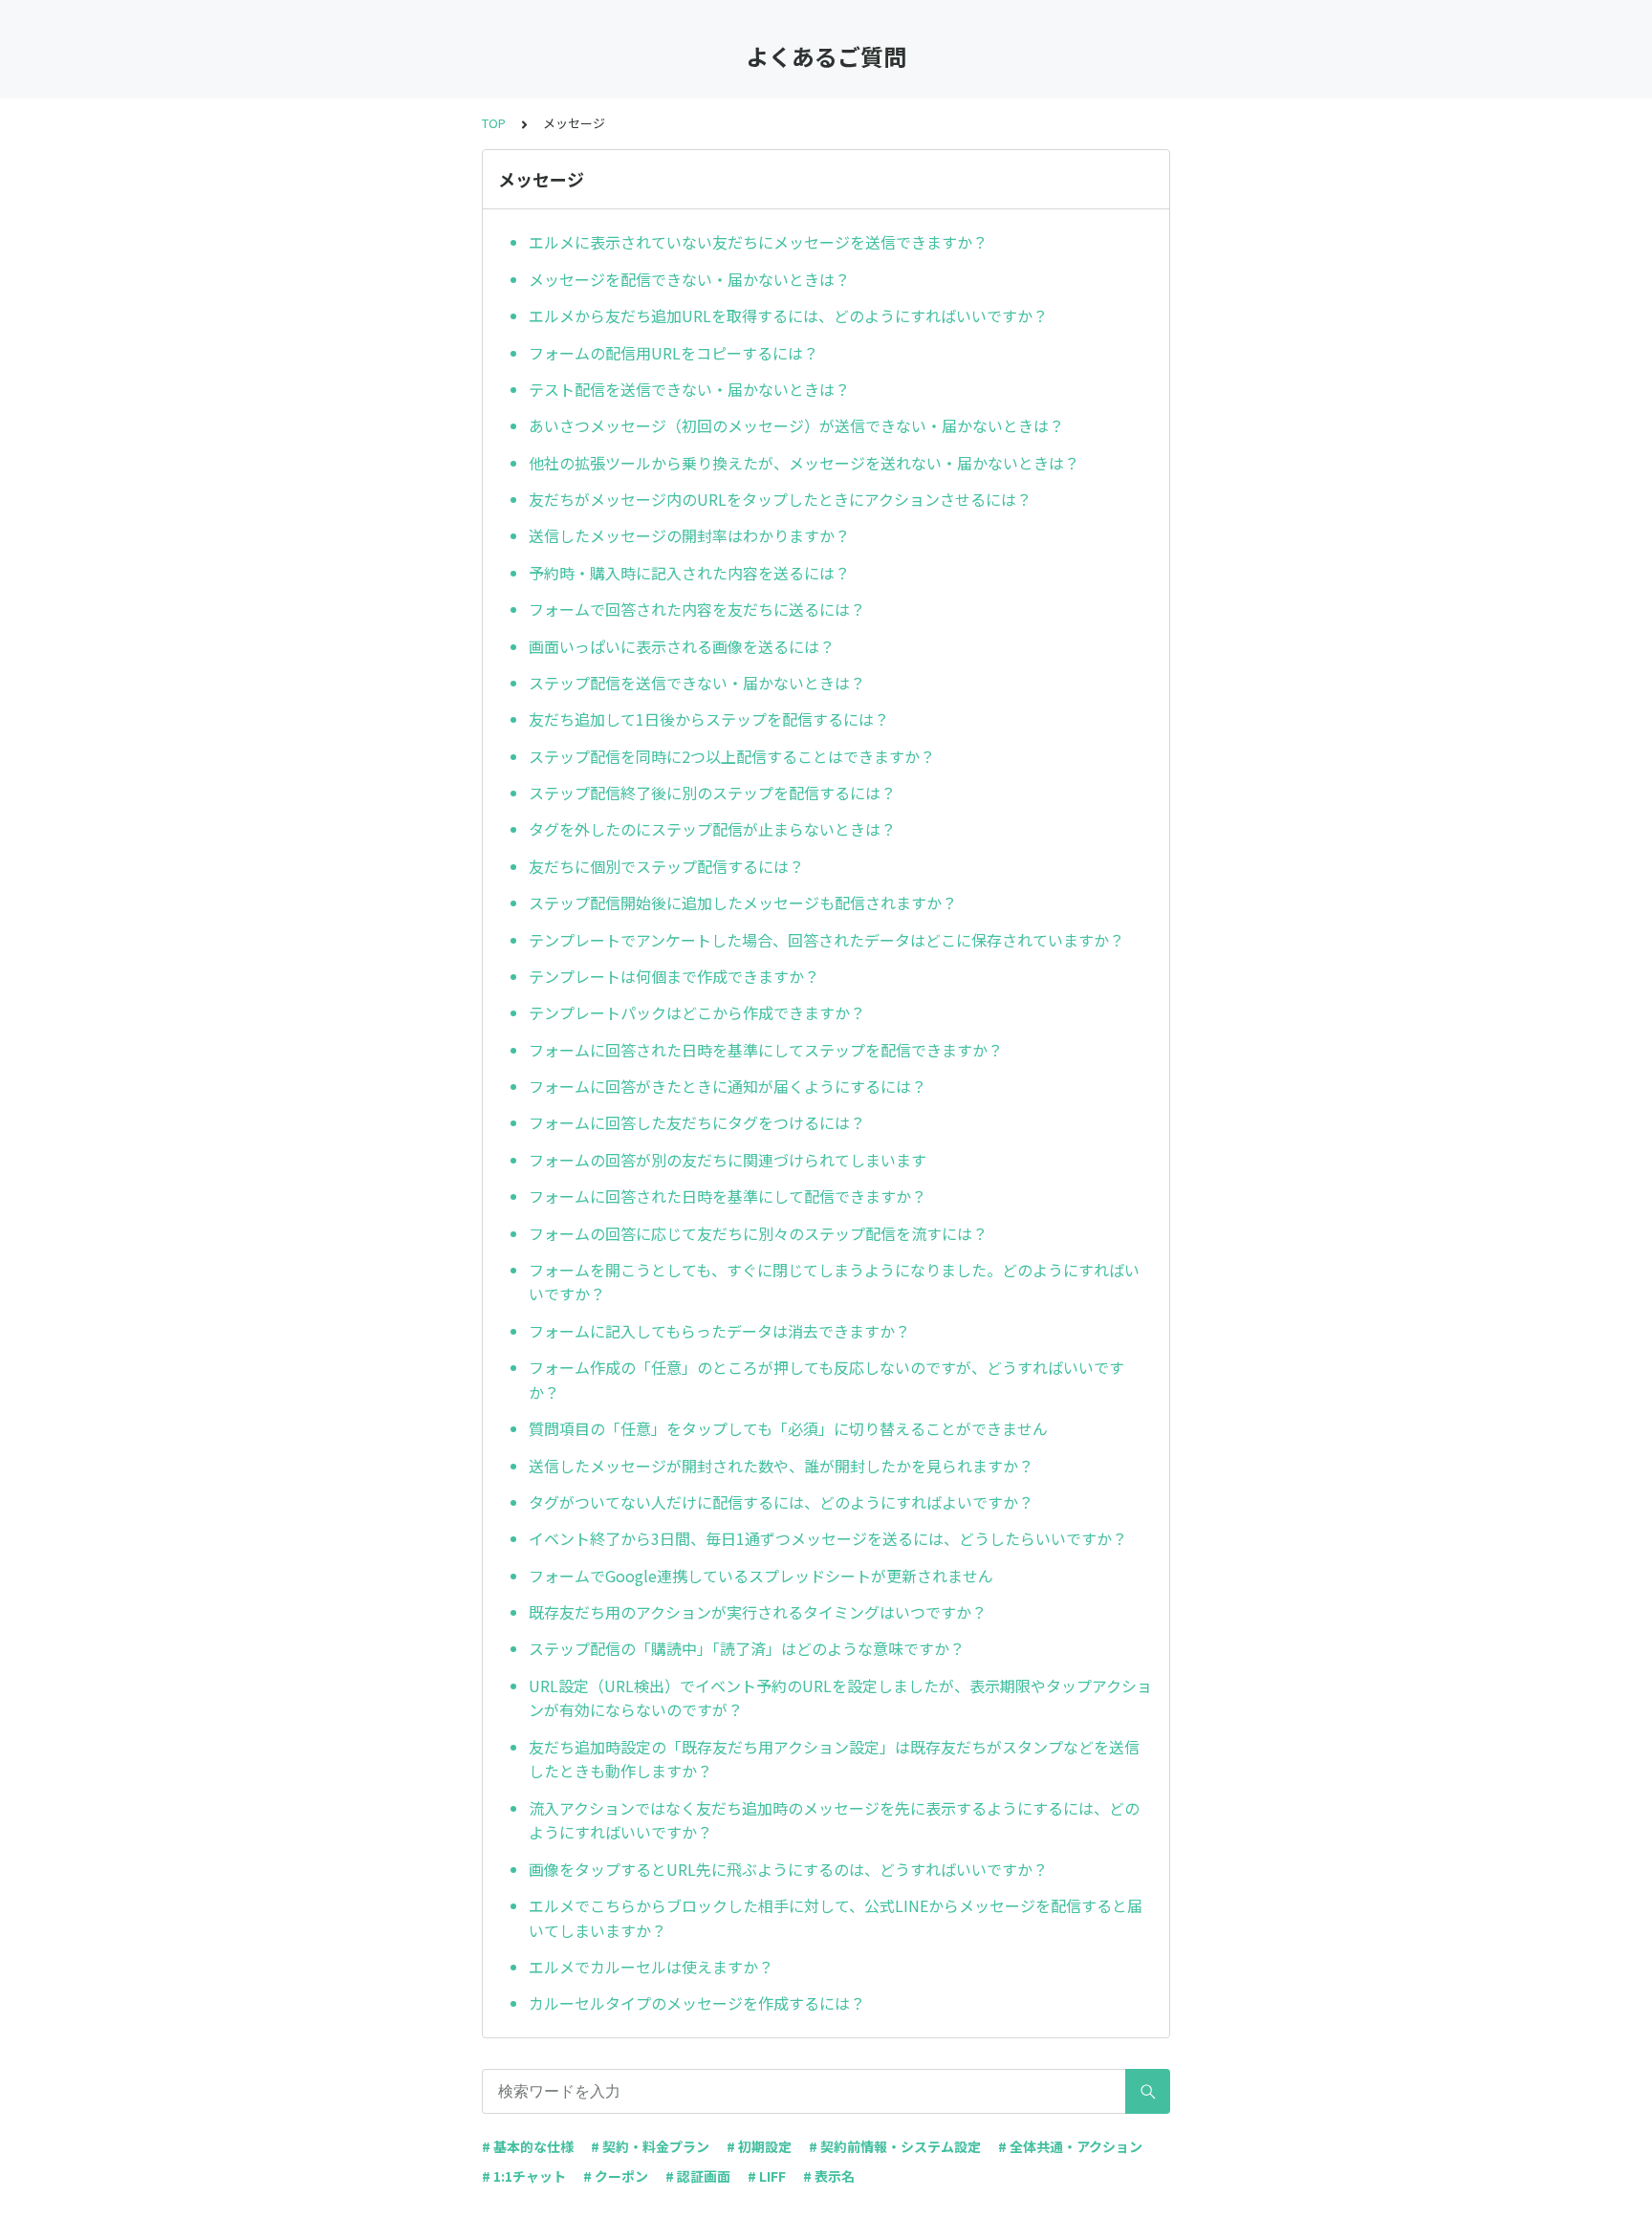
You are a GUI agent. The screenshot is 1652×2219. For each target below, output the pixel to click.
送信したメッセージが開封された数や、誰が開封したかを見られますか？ (781, 1466)
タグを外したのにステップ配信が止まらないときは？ (712, 829)
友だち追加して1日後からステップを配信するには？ (709, 719)
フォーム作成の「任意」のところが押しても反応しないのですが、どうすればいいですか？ (826, 1380)
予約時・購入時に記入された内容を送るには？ (689, 573)
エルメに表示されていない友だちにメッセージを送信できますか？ (758, 242)
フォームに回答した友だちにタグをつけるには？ (697, 1122)
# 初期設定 (759, 2146)
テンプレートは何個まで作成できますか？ (674, 976)
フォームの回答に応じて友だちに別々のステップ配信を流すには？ (758, 1233)
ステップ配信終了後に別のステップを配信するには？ (712, 793)
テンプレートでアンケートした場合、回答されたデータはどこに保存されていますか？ (826, 940)
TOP (494, 123)
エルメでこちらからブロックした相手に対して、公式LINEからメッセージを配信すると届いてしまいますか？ (836, 1918)
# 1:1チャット (524, 2176)
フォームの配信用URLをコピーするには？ (674, 353)
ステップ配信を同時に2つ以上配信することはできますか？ (732, 756)
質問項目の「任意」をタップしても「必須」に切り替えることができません (788, 1428)
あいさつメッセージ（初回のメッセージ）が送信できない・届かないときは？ (796, 425)
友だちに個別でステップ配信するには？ (666, 866)
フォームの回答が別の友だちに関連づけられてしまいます (728, 1160)
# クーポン (616, 2176)
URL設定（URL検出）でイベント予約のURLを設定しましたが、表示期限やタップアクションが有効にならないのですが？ (840, 1698)
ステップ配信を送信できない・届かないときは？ (697, 683)
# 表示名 (829, 2176)
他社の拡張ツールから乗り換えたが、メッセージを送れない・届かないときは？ (804, 463)
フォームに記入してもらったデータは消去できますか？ (719, 1331)
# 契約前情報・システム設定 (895, 2146)
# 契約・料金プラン (650, 2146)
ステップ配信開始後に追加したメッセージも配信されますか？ (743, 903)
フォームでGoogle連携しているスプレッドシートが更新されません (761, 1576)
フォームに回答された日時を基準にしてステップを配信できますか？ (766, 1050)
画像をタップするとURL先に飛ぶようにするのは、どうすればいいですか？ (788, 1869)
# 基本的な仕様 (528, 2146)
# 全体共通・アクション (1070, 2146)
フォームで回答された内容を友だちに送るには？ (697, 609)
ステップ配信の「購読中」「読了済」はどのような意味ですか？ (747, 1648)
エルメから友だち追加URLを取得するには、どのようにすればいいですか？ (788, 315)
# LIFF (767, 2176)
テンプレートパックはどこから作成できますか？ (697, 1012)
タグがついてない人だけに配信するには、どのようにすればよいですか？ (781, 1502)
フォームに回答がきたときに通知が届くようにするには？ (728, 1086)
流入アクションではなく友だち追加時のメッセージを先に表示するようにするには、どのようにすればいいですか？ (834, 1820)
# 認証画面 (698, 2176)
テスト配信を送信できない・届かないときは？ (689, 389)
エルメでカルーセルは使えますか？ (651, 1967)
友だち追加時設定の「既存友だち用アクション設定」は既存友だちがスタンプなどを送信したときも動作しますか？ (834, 1759)
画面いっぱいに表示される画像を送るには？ (682, 646)
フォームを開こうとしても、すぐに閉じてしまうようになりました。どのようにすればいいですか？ (834, 1282)
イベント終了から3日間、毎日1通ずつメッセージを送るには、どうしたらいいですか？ (828, 1538)
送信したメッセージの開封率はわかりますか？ (689, 535)
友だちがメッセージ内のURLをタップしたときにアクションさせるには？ (780, 499)
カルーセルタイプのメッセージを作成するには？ (697, 2003)
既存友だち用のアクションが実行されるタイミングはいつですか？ (758, 1612)
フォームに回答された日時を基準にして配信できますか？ (728, 1196)
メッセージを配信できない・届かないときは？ (689, 279)
